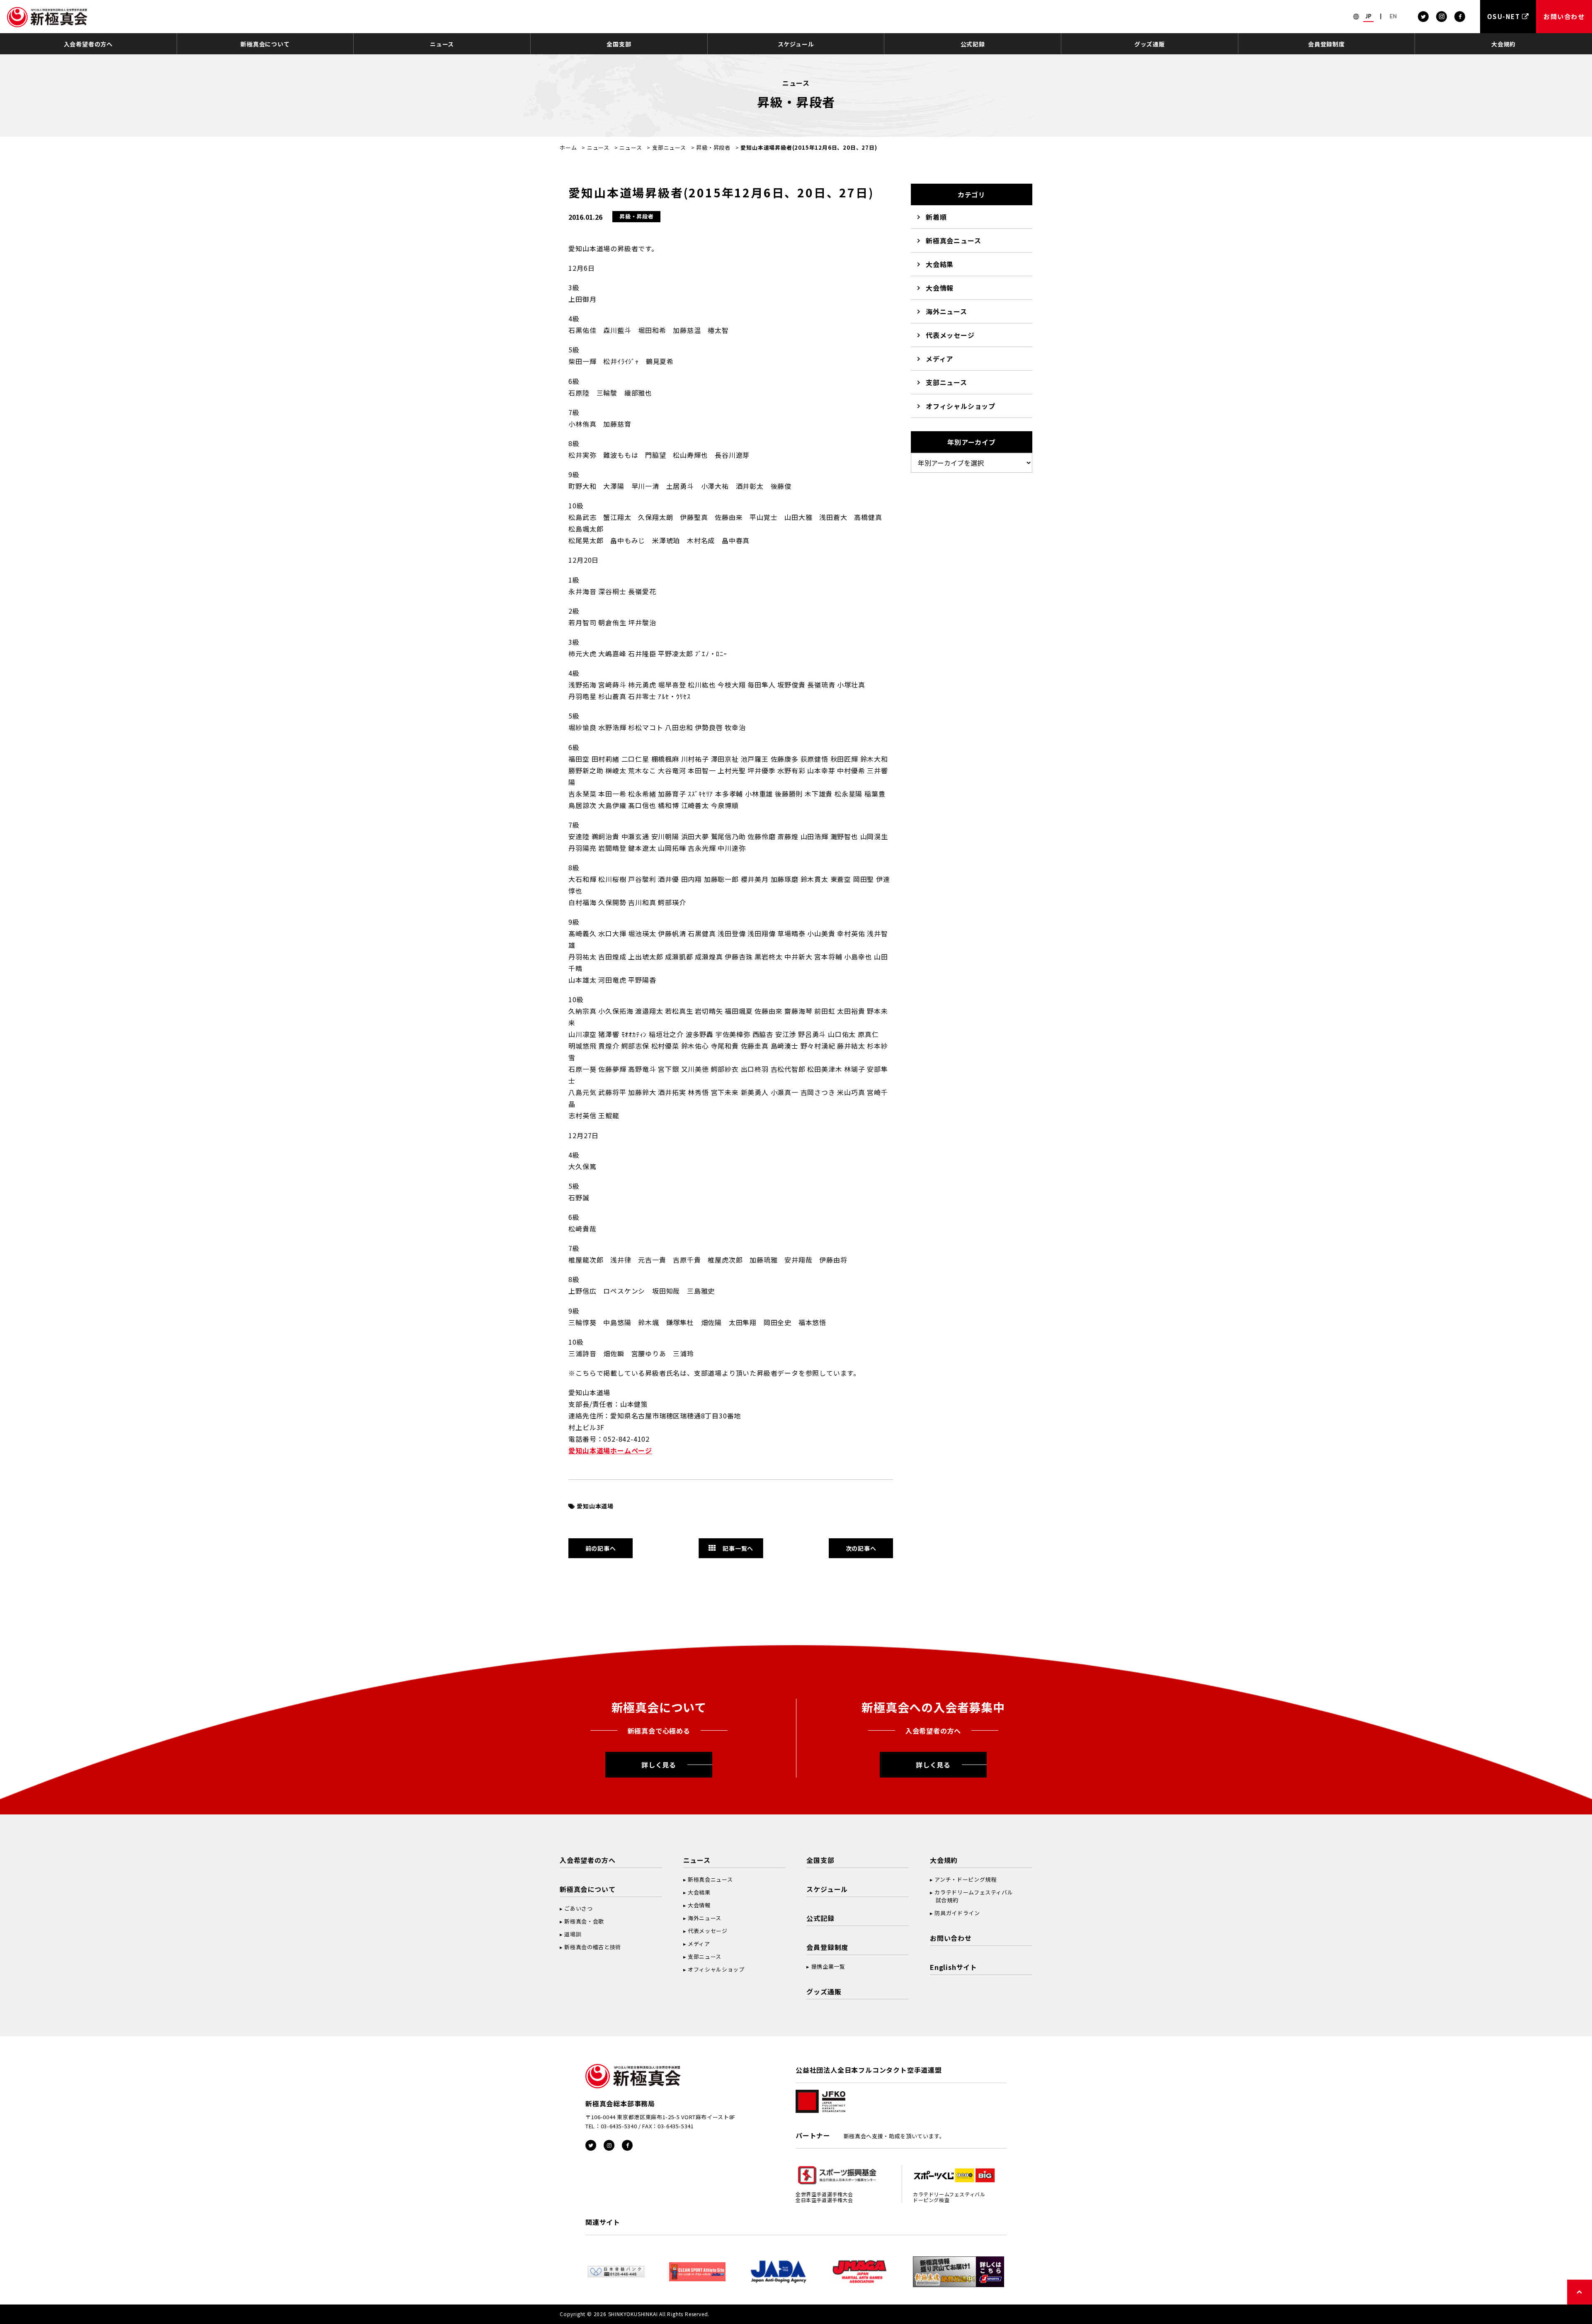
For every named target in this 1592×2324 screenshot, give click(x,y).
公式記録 (973, 44)
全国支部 (619, 44)
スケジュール (796, 44)
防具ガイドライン (957, 1913)
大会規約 (1503, 44)
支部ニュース (669, 147)
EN (1393, 16)
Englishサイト (954, 1967)
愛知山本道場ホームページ (610, 1450)
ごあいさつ (578, 1908)
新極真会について (265, 44)
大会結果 (940, 264)
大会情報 (940, 288)
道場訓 (573, 1934)
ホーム (568, 147)
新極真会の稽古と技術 (593, 1947)
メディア (939, 359)
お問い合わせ (951, 1938)
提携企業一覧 (828, 1966)
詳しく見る (659, 1765)
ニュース (442, 44)
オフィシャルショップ (961, 406)
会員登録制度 (1326, 44)
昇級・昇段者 (713, 147)
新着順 (936, 217)
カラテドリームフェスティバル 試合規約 (971, 1896)
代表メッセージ (950, 335)
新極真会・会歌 (584, 1921)
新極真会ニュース (953, 240)
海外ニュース (946, 311)
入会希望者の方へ (88, 44)
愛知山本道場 (595, 1506)
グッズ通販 (1150, 44)
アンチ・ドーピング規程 (965, 1879)
